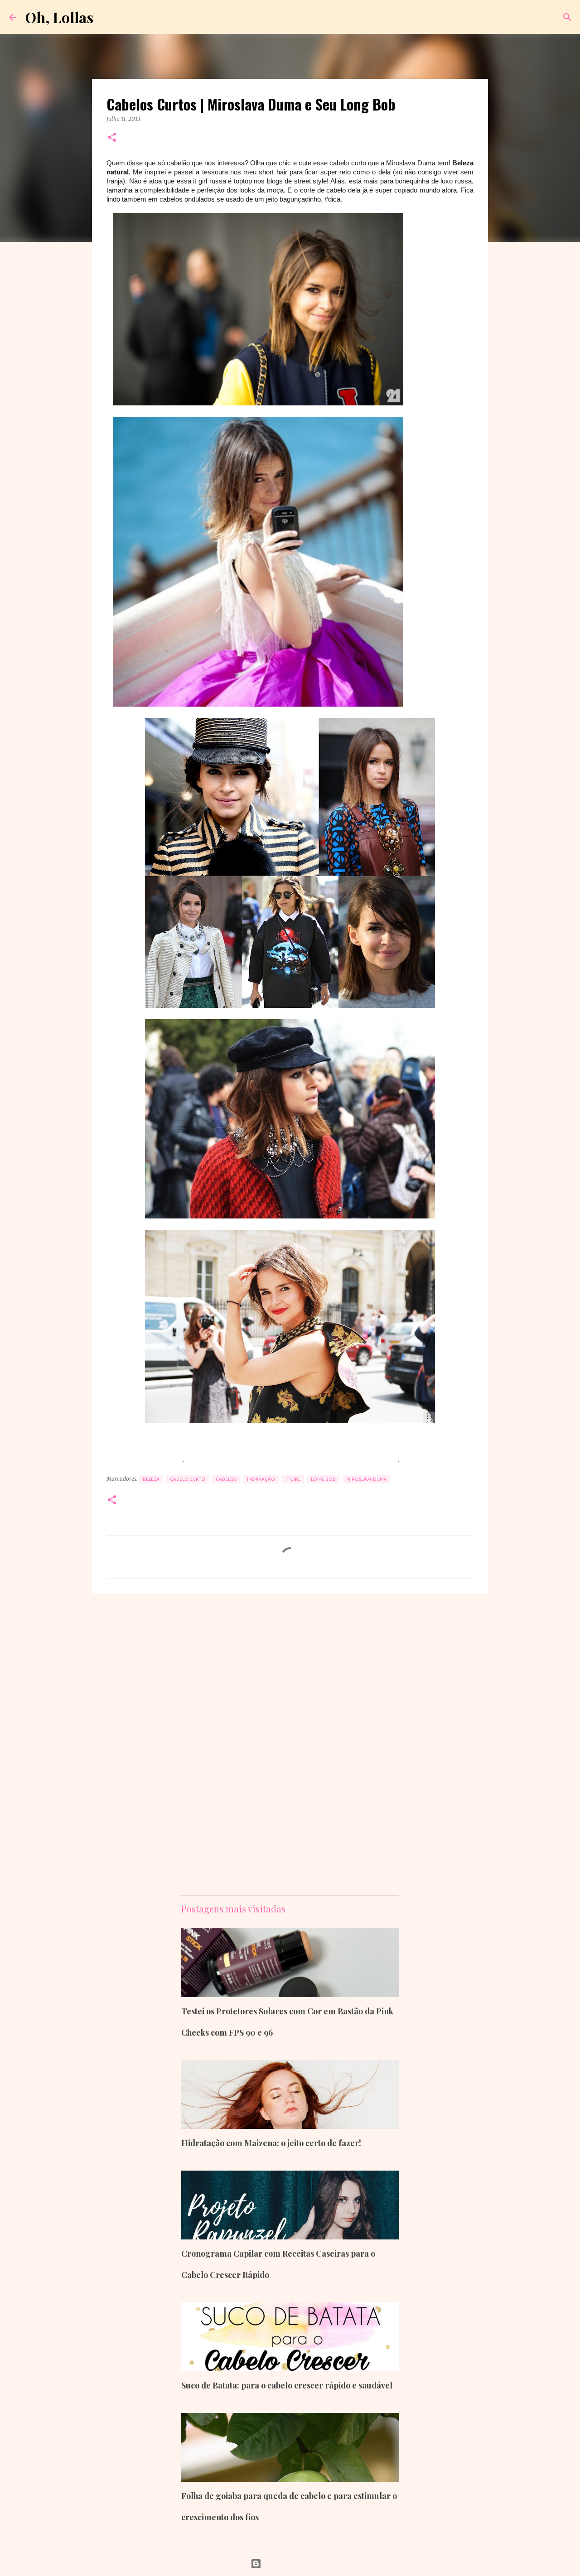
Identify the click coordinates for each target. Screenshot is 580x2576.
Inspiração (261, 1479)
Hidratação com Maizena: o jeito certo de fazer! (271, 2143)
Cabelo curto (188, 1479)
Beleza (151, 1479)
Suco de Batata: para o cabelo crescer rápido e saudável (287, 2385)
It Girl (293, 1479)
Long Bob (323, 1479)
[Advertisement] (292, 1448)
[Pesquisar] (567, 17)
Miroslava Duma (367, 1479)
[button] (112, 138)
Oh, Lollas (59, 17)
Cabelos (226, 1479)
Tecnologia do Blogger (296, 2564)
